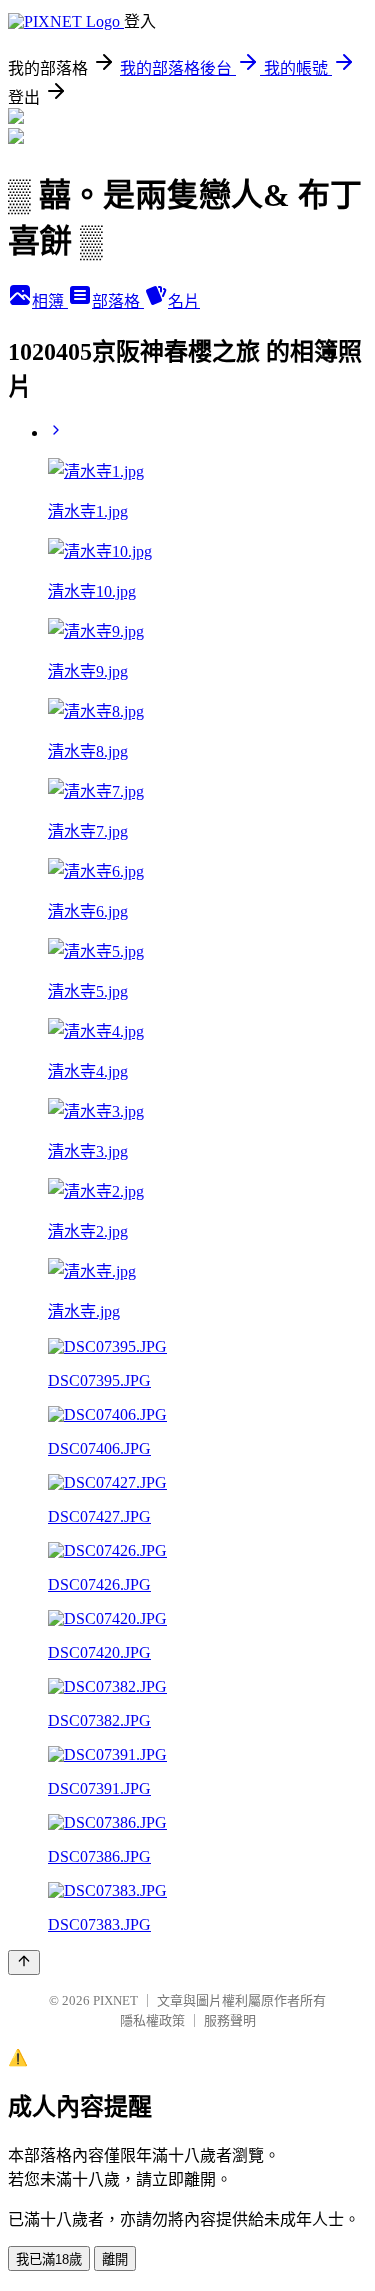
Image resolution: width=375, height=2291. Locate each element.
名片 (184, 301)
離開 (115, 2259)
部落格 (118, 301)
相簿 (50, 301)
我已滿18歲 (49, 2259)
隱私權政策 (152, 2020)
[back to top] (24, 1962)
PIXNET (115, 2000)
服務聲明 (230, 2020)
